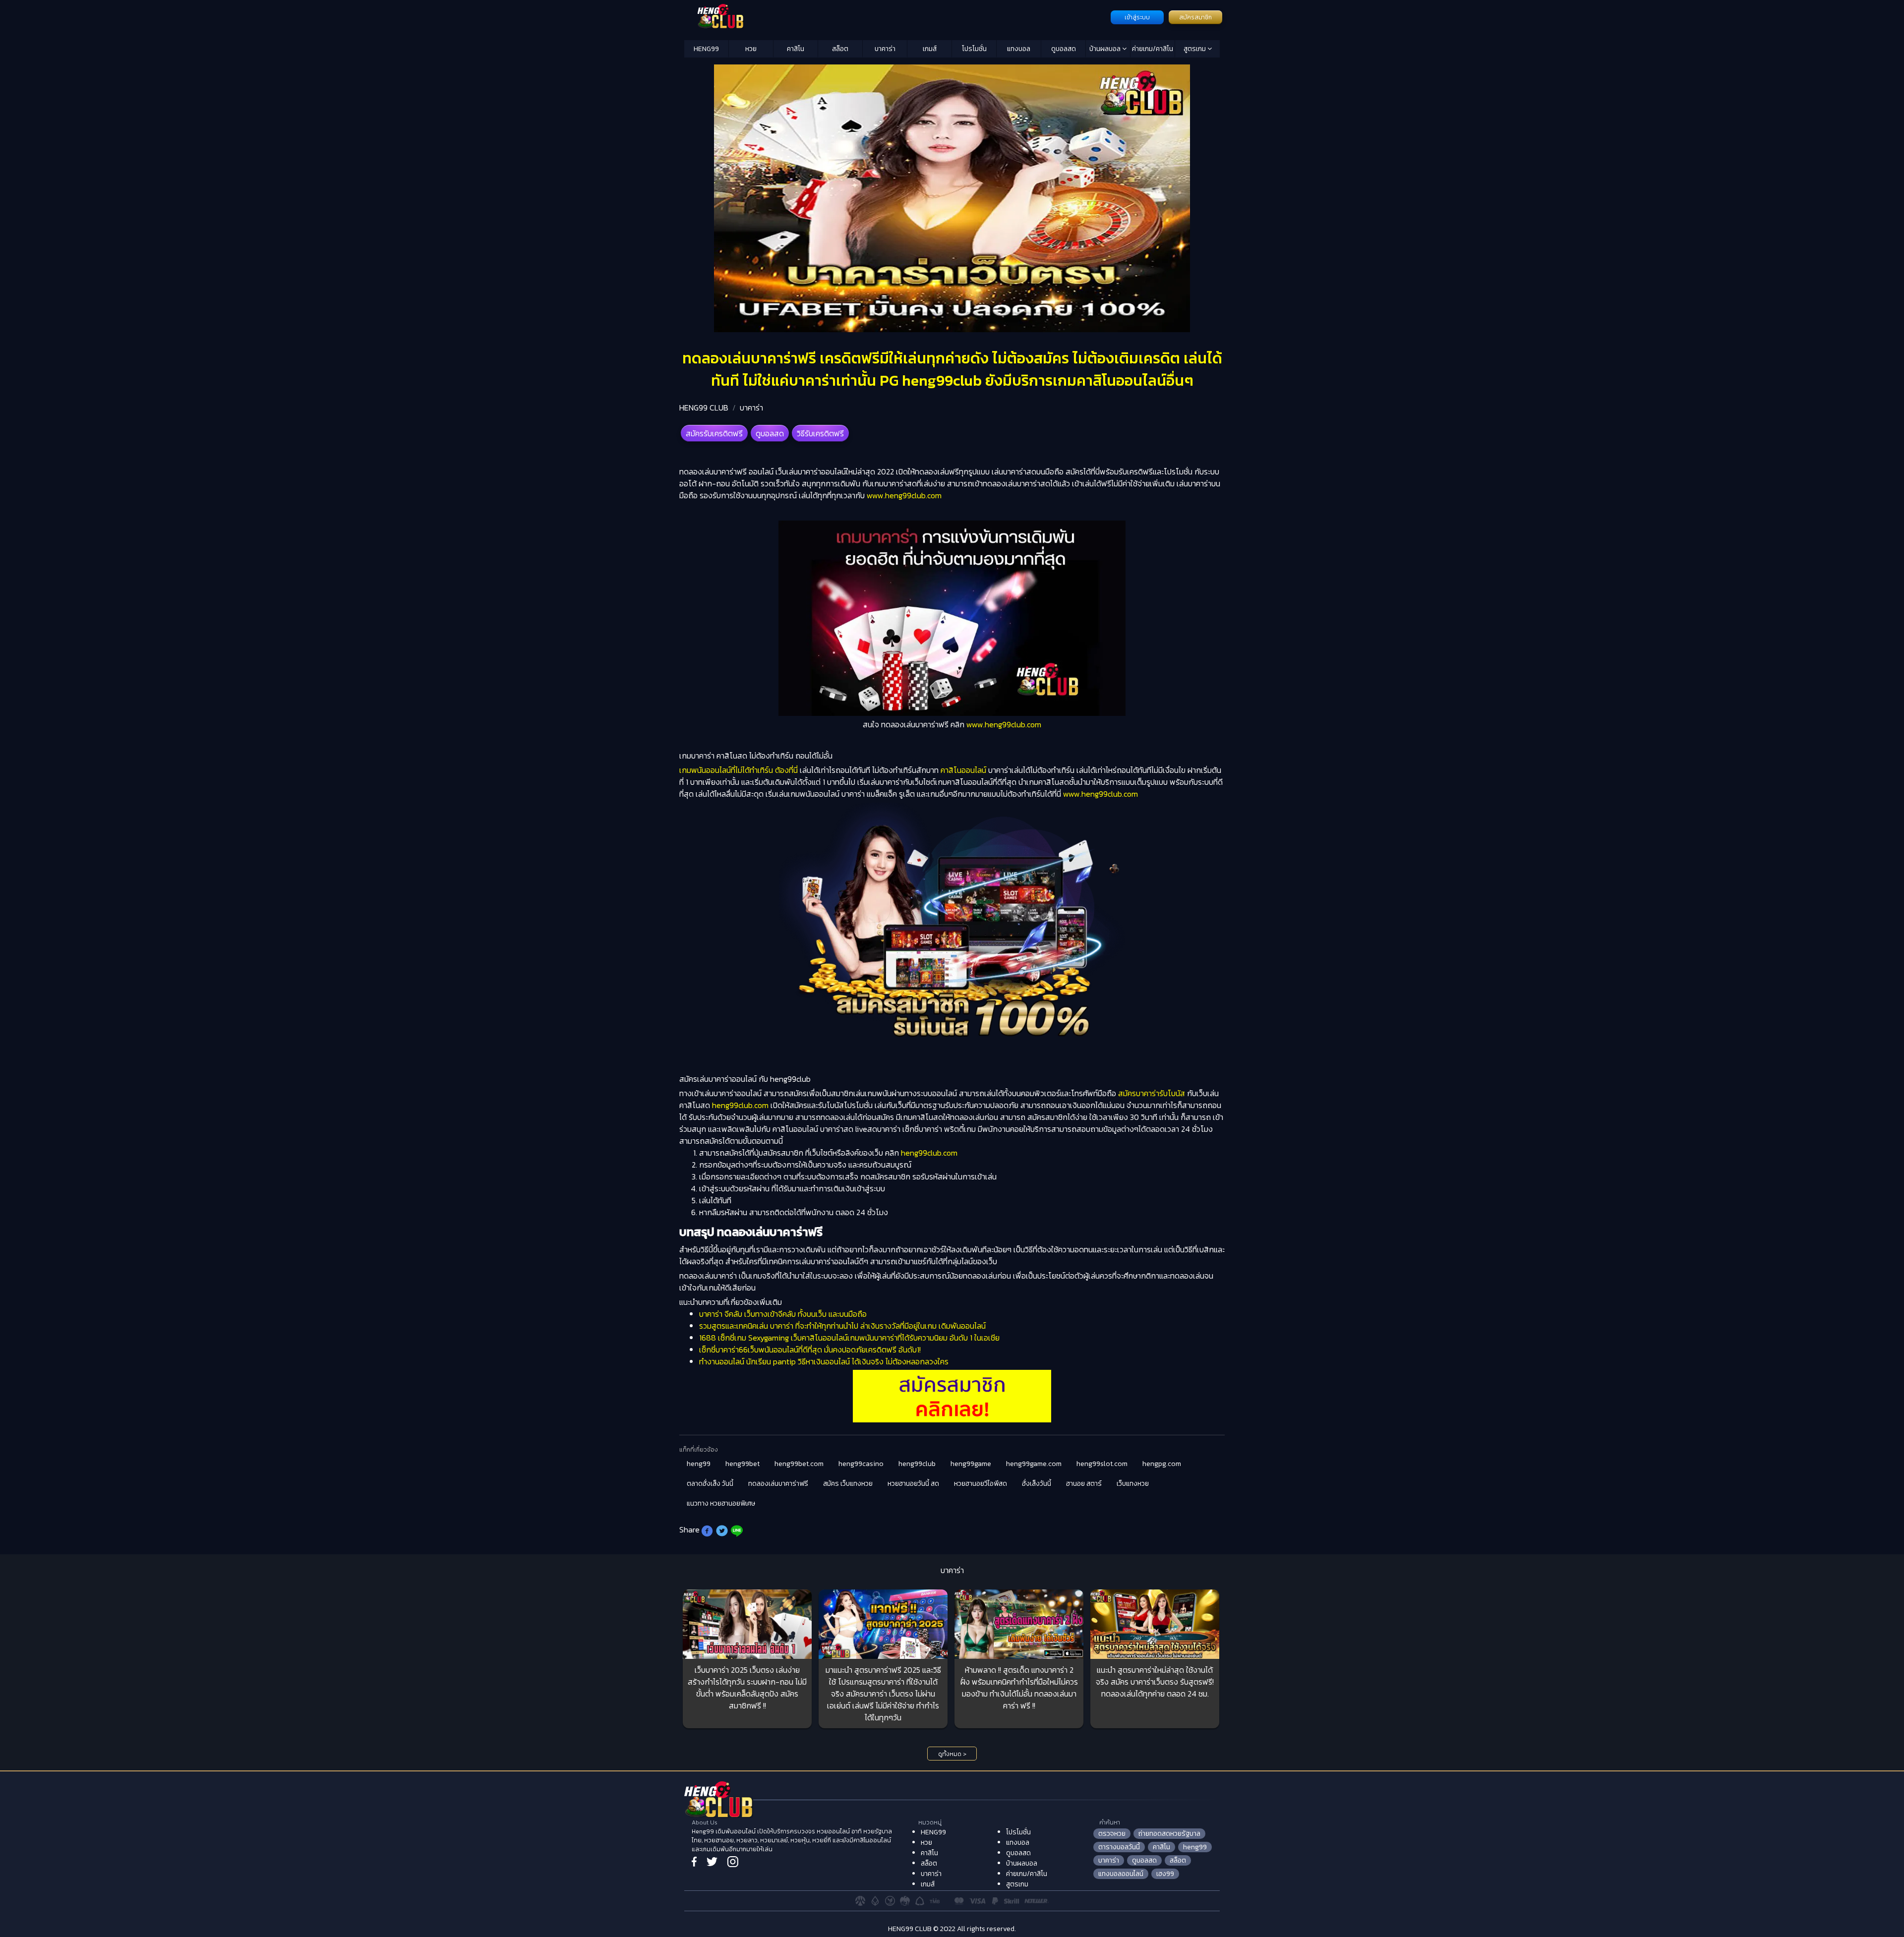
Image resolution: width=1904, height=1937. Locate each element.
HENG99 (706, 49)
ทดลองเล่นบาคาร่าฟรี (778, 1484)
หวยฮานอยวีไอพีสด (981, 1484)
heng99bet (743, 1464)
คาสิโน (796, 49)
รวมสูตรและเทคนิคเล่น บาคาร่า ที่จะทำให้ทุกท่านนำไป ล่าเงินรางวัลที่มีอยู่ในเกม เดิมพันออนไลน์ (842, 1326)
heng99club (917, 1464)
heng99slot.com (1102, 1464)
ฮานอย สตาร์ (1084, 1484)
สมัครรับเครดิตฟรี (714, 433)
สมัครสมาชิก (1195, 17)
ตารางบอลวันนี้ (1119, 1847)
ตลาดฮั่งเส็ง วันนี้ (710, 1484)
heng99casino (861, 1464)
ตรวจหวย (1112, 1834)
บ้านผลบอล (1106, 49)
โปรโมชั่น (974, 49)
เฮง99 (1165, 1874)
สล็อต (840, 49)
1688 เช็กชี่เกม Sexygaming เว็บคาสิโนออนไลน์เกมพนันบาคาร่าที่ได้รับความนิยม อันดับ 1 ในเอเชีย (849, 1338)
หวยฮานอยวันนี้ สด (913, 1484)
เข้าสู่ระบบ (1137, 17)
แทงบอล (1019, 49)
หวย (751, 49)
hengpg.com (1162, 1464)
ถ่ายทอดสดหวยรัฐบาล (1169, 1834)
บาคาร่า (885, 49)
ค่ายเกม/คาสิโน (1153, 49)
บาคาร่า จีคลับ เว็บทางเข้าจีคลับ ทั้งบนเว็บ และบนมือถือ (783, 1314)
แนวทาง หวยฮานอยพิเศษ (721, 1503)
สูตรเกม (1195, 49)
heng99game (971, 1464)
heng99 (699, 1464)
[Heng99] (896, 16)
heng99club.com (739, 1105)
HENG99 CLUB (704, 408)
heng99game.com (1034, 1464)
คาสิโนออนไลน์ (962, 770)
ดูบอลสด (1064, 49)
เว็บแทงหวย (1133, 1484)
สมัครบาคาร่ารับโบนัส (1151, 1093)
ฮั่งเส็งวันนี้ (1037, 1484)
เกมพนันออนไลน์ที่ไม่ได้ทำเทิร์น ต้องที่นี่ (739, 770)
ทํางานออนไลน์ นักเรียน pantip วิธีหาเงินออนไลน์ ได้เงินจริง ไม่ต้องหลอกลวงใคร (824, 1361)
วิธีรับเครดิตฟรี (820, 433)
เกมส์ (930, 49)
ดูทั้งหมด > (952, 1754)
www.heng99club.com (904, 495)
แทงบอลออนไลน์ (1121, 1874)
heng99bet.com (799, 1464)
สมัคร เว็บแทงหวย (848, 1484)
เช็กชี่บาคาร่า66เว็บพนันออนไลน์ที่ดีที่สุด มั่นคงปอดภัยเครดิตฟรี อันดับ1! (810, 1350)
